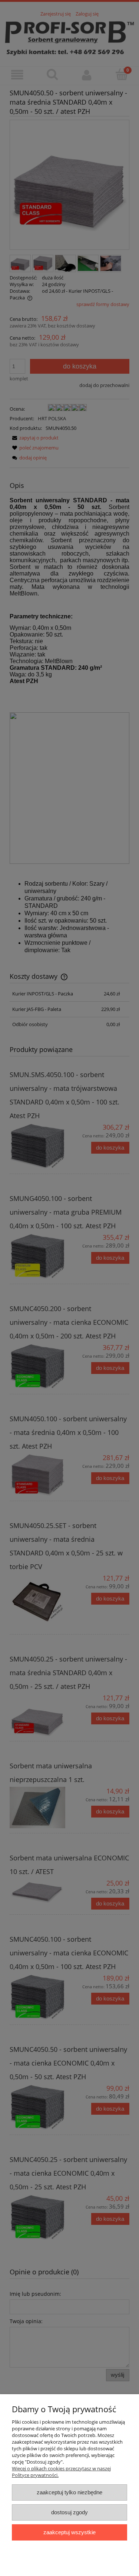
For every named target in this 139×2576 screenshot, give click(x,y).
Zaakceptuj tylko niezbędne (69, 2492)
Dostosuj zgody (69, 2512)
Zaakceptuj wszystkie (69, 2532)
